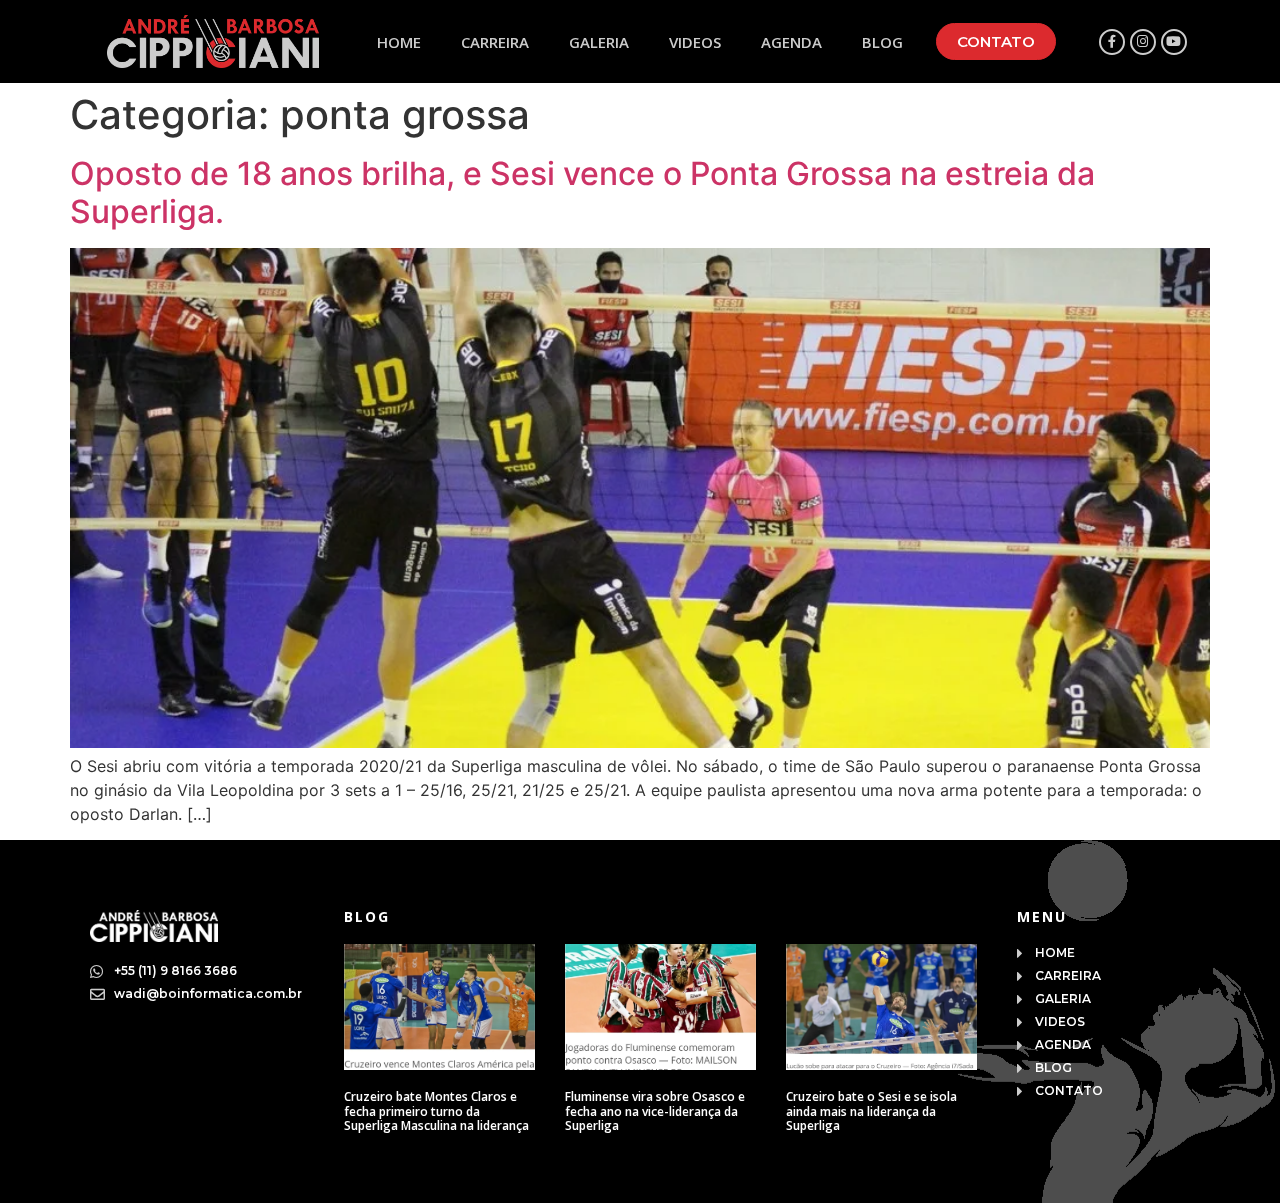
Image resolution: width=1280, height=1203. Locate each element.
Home (399, 42)
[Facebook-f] (1112, 42)
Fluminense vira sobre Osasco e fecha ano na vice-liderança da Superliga (655, 1111)
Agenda (791, 42)
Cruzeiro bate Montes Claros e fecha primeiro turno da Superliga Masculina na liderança (436, 1111)
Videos (695, 42)
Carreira (495, 42)
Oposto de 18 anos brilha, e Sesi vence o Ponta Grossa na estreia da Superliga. (582, 192)
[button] (996, 41)
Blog (882, 42)
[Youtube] (1174, 42)
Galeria (599, 42)
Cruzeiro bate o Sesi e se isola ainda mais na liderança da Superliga (871, 1111)
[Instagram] (1143, 42)
